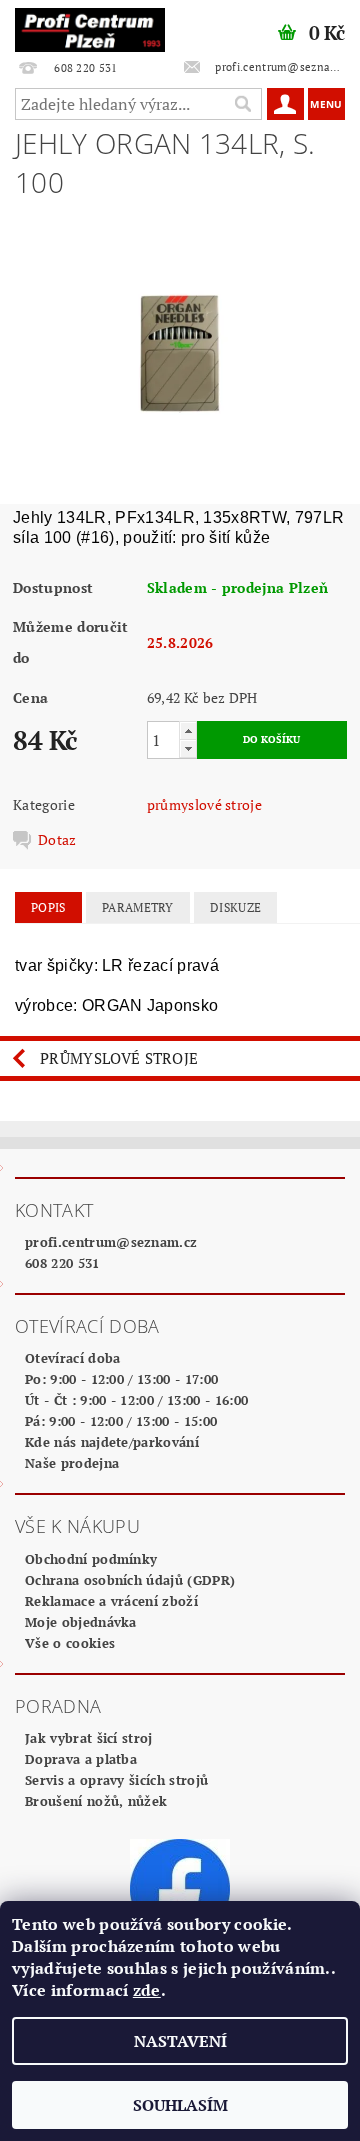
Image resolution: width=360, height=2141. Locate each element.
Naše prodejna (72, 1463)
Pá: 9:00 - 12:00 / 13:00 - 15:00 (121, 1421)
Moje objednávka (81, 1622)
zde (147, 1990)
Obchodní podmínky (91, 1559)
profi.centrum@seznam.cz (111, 1242)
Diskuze (235, 907)
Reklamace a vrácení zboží (111, 1601)
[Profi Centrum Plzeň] (90, 26)
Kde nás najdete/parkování (112, 1442)
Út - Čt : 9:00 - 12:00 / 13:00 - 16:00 (136, 1400)
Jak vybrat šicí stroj (89, 1738)
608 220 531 (62, 1263)
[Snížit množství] (188, 748)
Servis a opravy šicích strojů (116, 1780)
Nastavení (180, 2041)
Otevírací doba (72, 1358)
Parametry (138, 907)
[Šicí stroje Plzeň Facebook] (180, 1887)
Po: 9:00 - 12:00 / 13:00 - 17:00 (121, 1379)
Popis (48, 907)
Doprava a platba (81, 1759)
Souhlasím (180, 2105)
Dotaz (57, 840)
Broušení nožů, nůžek (96, 1801)
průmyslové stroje (204, 804)
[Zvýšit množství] (188, 730)
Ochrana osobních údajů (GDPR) (130, 1580)
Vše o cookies (70, 1643)
